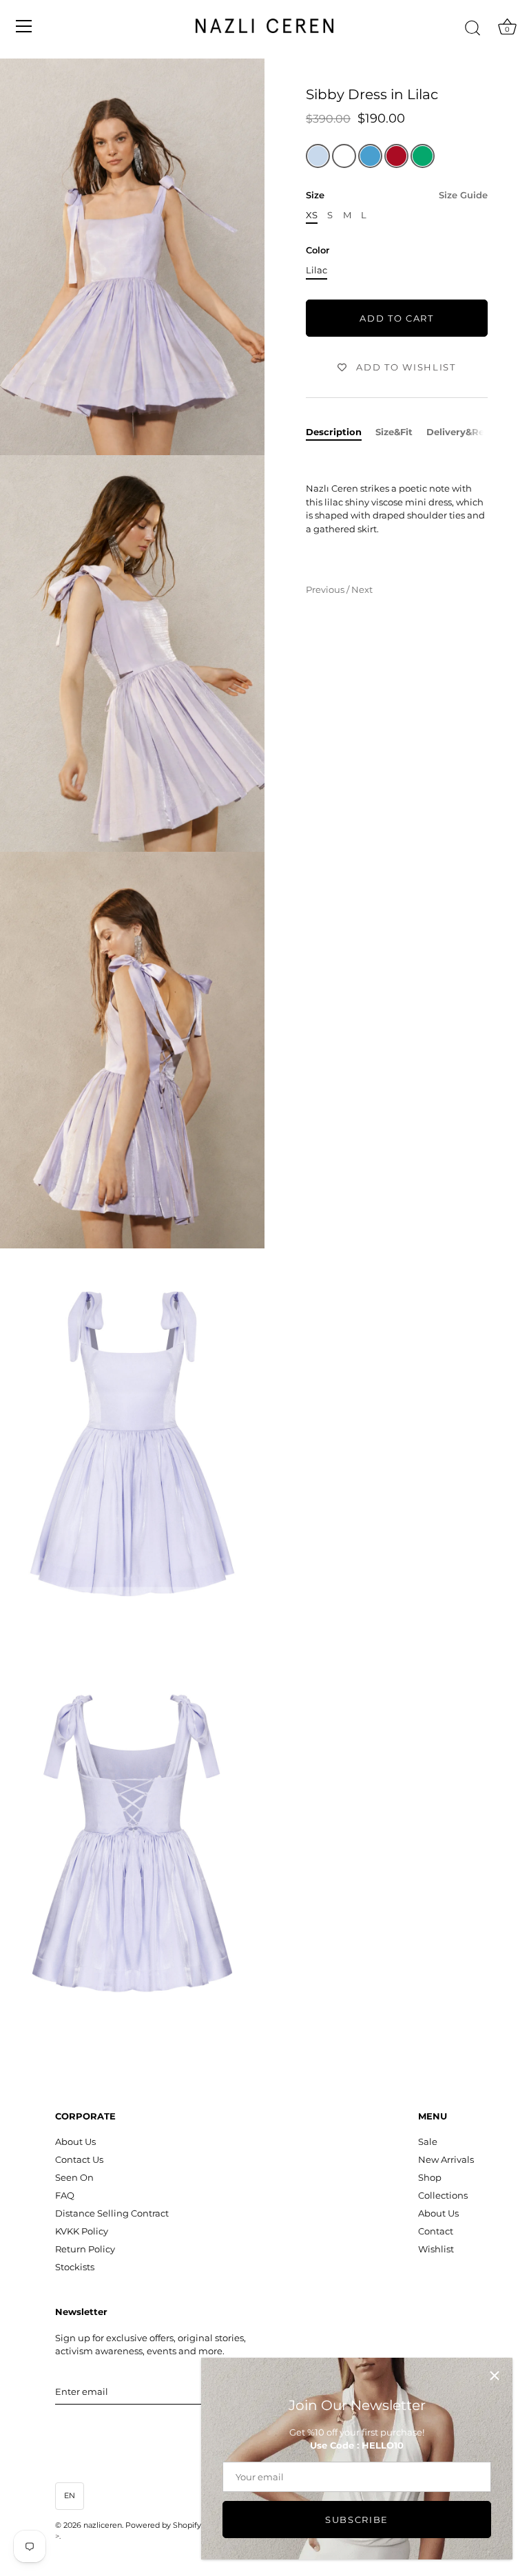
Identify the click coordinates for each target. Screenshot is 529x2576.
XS (312, 215)
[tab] (341, 432)
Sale (428, 2142)
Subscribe (357, 2520)
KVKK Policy (82, 2231)
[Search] (473, 28)
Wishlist (436, 2249)
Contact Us (79, 2159)
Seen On (74, 2177)
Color (318, 250)
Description (334, 432)
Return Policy (85, 2249)
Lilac (317, 270)
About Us (75, 2142)
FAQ (65, 2195)
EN (70, 2495)
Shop (430, 2177)
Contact (436, 2231)
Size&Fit (394, 432)
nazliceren (103, 2525)
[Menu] (24, 26)
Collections (443, 2195)
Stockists (75, 2267)
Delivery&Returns (468, 432)
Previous (326, 589)
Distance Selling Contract (112, 2213)
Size (397, 195)
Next (362, 589)
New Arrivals (446, 2159)
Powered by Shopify (163, 2525)
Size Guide (463, 195)
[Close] (495, 2376)
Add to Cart (397, 318)
